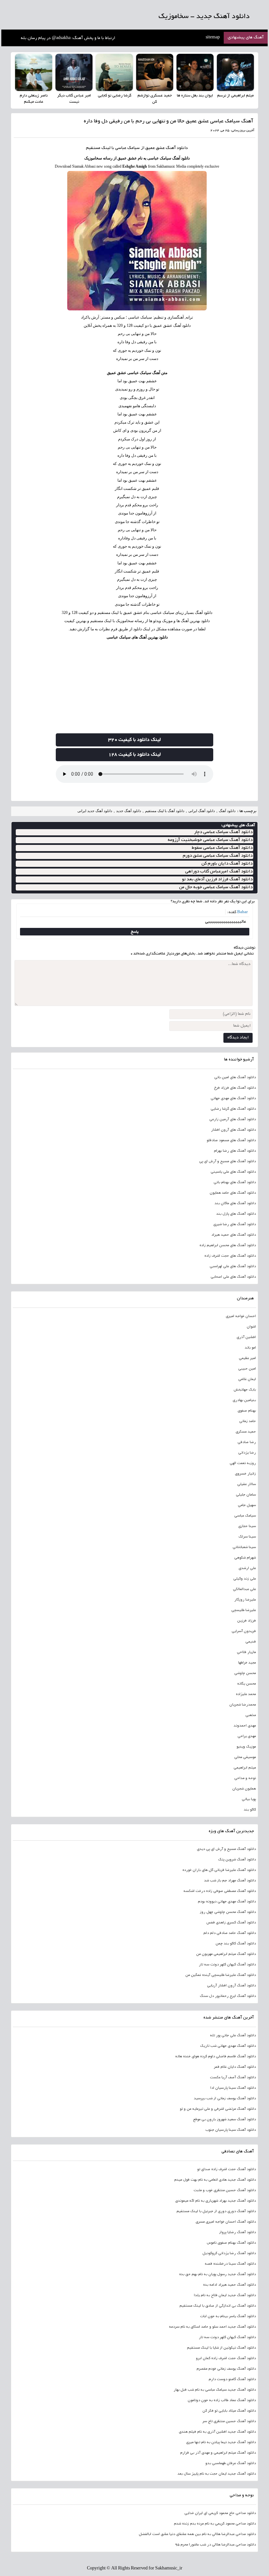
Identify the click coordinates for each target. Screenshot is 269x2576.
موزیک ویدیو (246, 1747)
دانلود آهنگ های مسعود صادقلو (231, 1141)
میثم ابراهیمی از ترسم (235, 96)
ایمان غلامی (247, 1379)
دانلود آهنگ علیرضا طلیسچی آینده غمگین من (220, 1975)
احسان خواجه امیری (241, 1316)
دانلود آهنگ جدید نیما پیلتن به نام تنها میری (221, 2442)
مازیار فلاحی (246, 1652)
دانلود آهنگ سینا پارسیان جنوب (230, 2130)
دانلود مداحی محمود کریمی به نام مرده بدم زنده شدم (215, 2524)
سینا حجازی (247, 1526)
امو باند (250, 1348)
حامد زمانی (247, 1421)
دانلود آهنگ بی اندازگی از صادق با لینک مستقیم (217, 2306)
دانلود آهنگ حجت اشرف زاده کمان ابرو (226, 2358)
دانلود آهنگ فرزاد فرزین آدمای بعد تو (217, 880)
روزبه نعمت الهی (243, 1463)
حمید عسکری (246, 1432)
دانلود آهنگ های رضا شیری (234, 1225)
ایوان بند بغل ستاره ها (195, 96)
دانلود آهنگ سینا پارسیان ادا (233, 2088)
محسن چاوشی (245, 1673)
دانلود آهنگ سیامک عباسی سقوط (222, 848)
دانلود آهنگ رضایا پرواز (237, 2232)
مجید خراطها (247, 1663)
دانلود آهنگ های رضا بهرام (235, 1151)
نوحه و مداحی (245, 1778)
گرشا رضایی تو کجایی (114, 96)
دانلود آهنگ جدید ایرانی (95, 811)
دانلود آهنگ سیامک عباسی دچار (223, 832)
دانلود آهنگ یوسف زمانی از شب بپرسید (225, 2099)
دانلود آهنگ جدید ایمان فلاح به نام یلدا (225, 2295)
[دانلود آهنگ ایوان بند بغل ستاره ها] (195, 72)
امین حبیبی (247, 1369)
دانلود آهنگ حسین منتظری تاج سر (229, 2421)
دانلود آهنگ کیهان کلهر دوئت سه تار (227, 1965)
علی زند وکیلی (244, 1579)
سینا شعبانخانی (244, 1547)
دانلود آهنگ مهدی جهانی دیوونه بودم (227, 1902)
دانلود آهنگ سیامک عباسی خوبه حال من (216, 887)
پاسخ (135, 932)
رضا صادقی (247, 1442)
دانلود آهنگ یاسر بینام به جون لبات (228, 2316)
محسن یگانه (246, 1684)
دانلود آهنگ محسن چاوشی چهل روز (228, 1912)
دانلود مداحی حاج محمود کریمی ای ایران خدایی (220, 2513)
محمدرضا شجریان (242, 1705)
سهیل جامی (247, 1505)
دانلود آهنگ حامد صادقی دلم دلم (229, 1933)
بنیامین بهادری (244, 1400)
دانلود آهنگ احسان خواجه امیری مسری (226, 2222)
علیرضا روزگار (245, 1600)
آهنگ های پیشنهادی (246, 38)
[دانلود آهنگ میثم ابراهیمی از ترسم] (235, 72)
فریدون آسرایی (244, 1631)
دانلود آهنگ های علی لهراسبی (233, 1267)
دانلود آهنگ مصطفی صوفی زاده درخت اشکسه (219, 1891)
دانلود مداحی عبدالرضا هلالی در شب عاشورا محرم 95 (215, 2545)
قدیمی (250, 1642)
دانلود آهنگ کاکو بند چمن (236, 1944)
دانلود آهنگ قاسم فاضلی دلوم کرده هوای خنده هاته (215, 2057)
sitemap (213, 38)
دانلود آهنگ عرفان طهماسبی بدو (230, 2463)
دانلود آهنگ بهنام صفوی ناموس (231, 2243)
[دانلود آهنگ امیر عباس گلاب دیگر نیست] (74, 72)
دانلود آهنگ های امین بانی (235, 1078)
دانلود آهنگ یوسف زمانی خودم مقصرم (226, 2369)
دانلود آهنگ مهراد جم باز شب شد (230, 1881)
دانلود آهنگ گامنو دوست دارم (232, 2379)
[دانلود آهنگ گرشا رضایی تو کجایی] (114, 72)
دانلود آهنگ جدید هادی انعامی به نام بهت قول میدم (215, 2180)
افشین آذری (246, 1337)
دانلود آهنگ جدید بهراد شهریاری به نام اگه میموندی (215, 2201)
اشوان (251, 1327)
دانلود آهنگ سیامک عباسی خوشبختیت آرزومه (210, 840)
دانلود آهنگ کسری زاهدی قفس (231, 1923)
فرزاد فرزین (246, 1621)
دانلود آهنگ (177, 148)
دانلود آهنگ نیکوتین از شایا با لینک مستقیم (221, 2348)
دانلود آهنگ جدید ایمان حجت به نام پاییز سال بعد (217, 2474)
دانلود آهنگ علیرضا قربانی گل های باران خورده (219, 1870)
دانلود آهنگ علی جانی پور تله (233, 2036)
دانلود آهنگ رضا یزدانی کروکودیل (229, 2253)
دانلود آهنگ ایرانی (202, 811)
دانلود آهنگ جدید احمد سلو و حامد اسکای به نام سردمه (212, 2327)
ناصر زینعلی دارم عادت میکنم (34, 99)
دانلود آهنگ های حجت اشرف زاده (230, 1256)
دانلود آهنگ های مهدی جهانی (233, 1099)
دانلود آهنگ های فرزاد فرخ (235, 1088)
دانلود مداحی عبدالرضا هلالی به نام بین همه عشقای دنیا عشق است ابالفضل (197, 2534)
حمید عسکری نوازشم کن (155, 99)
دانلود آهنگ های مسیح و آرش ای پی (227, 1162)
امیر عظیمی (247, 1358)
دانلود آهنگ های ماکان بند (235, 1204)
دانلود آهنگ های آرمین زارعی (232, 1120)
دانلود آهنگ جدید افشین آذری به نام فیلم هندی (217, 2432)
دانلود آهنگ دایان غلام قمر (235, 2067)
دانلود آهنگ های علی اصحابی (233, 1277)
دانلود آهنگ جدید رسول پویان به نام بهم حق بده (217, 2274)
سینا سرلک (247, 1537)
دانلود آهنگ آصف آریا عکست (233, 2078)
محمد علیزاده (246, 1694)
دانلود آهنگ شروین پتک (237, 1860)
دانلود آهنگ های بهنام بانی (235, 1183)
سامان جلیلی (246, 1495)
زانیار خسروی (245, 1474)
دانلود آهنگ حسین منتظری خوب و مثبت (225, 2190)
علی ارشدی (247, 1568)
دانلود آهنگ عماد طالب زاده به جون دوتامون (222, 2400)
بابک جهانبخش (245, 1390)
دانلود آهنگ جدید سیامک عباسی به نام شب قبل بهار (215, 2390)
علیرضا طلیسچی (243, 1610)
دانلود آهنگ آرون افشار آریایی (231, 1986)
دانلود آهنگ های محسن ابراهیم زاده (228, 1246)
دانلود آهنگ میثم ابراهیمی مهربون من (226, 1954)
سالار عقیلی (246, 1484)
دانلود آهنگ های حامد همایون (233, 1193)
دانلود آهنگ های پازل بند (236, 1214)
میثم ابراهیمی (245, 1768)
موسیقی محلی (245, 1757)
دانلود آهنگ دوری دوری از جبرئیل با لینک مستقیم (216, 2211)
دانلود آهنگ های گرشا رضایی (233, 1109)
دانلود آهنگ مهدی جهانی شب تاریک (228, 2046)
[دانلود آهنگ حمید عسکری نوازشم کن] (155, 72)
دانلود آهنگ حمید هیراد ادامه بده (229, 2285)
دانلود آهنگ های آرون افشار (233, 1130)
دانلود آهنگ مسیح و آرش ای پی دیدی (226, 1849)
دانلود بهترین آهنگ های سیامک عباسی (137, 637)
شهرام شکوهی (245, 1558)
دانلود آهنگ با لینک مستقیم (165, 811)
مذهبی (250, 1715)
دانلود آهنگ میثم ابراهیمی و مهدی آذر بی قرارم (218, 2453)
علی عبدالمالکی (244, 1589)
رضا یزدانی (247, 1453)
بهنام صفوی (247, 1411)
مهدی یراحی (247, 1736)
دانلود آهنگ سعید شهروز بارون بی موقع (224, 2120)
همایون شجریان (244, 1789)
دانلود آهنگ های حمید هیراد (233, 1235)
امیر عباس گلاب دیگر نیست (74, 99)
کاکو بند (250, 1810)
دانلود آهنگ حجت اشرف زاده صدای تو (226, 2169)
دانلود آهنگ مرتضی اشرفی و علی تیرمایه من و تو (218, 2109)
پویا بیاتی (249, 1799)
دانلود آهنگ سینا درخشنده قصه (230, 2264)
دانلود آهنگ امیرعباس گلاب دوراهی (219, 872)
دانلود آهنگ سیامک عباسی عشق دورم (218, 856)
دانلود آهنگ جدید (129, 811)
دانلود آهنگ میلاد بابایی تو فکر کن (229, 2411)
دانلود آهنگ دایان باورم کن (227, 864)
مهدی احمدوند (245, 1726)
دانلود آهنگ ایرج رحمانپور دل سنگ (228, 1996)
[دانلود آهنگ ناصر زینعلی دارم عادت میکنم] (34, 72)
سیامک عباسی (245, 1516)
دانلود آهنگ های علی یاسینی (233, 1172)
